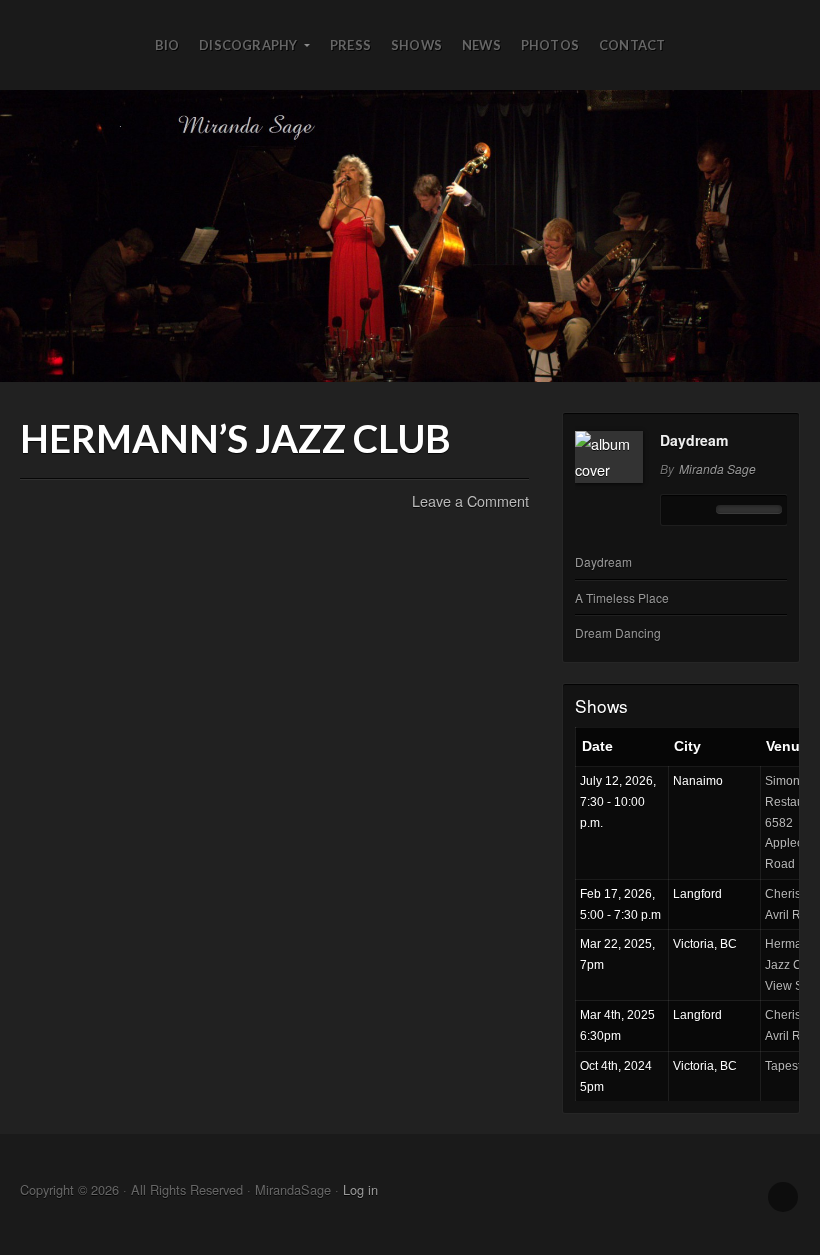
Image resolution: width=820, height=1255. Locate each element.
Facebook (783, 1197)
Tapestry (788, 1066)
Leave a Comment (470, 500)
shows (416, 45)
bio (167, 45)
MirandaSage (410, 236)
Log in (360, 1189)
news (481, 45)
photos (550, 45)
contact (632, 45)
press (350, 45)
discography (248, 45)
